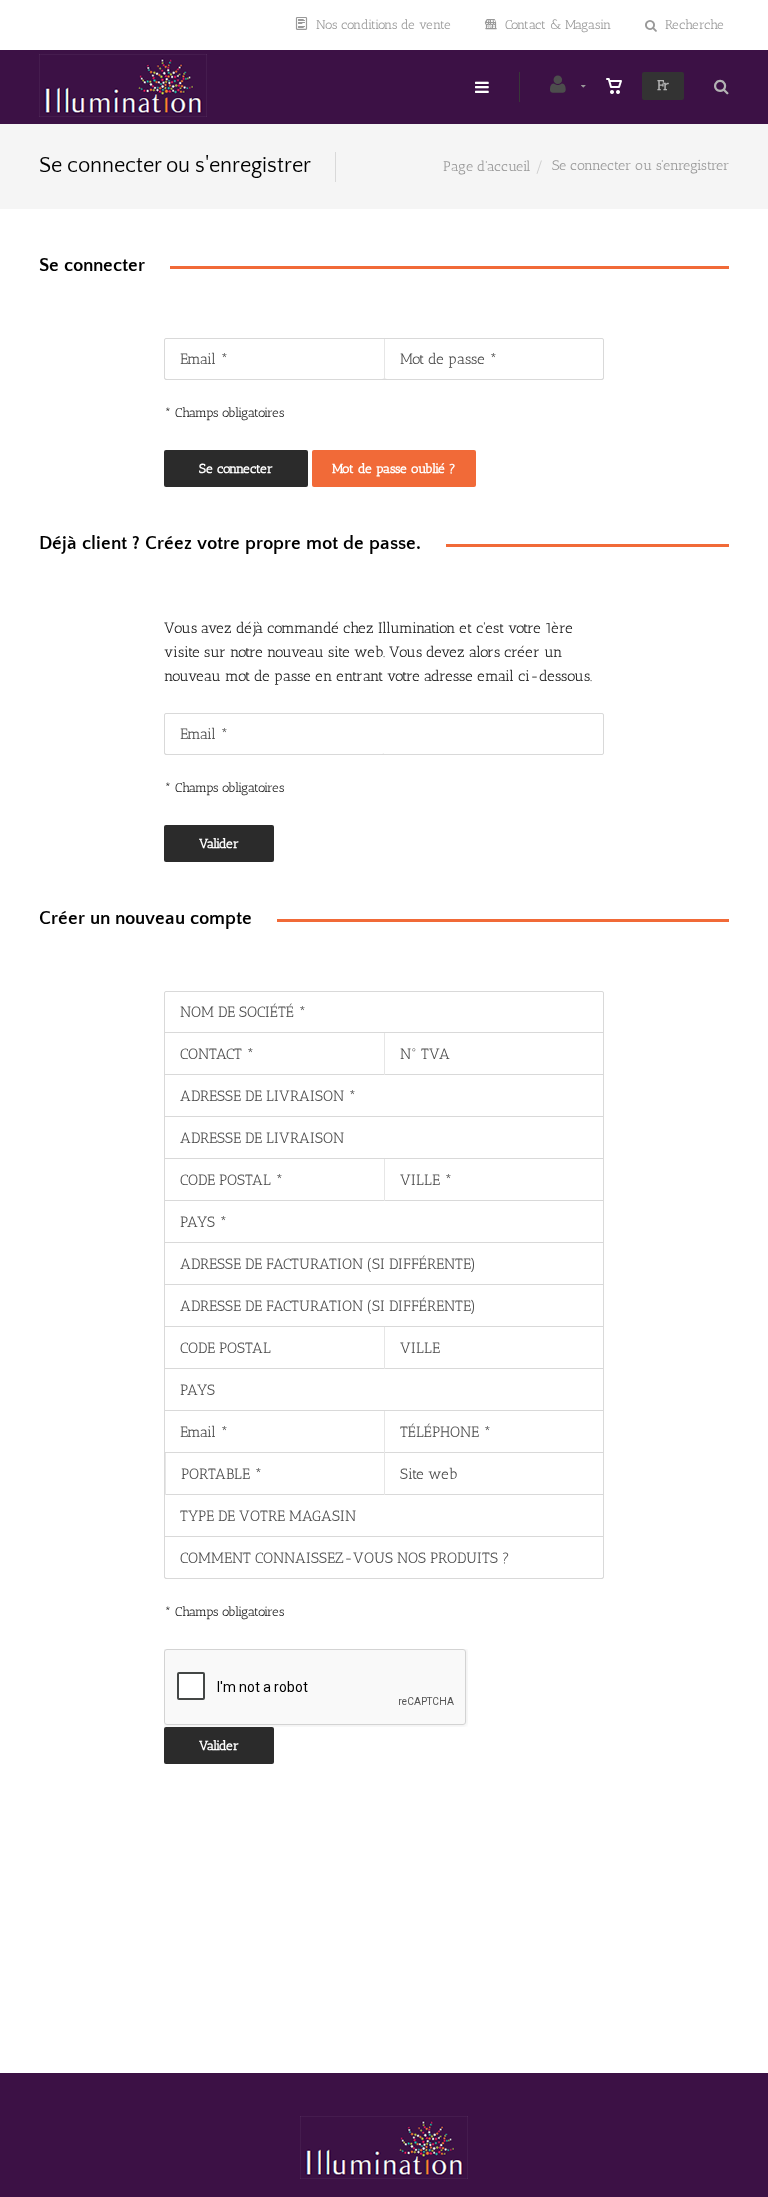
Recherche (694, 24)
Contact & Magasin (558, 24)
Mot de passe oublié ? (394, 468)
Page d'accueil (486, 166)
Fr (663, 85)
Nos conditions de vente (383, 24)
